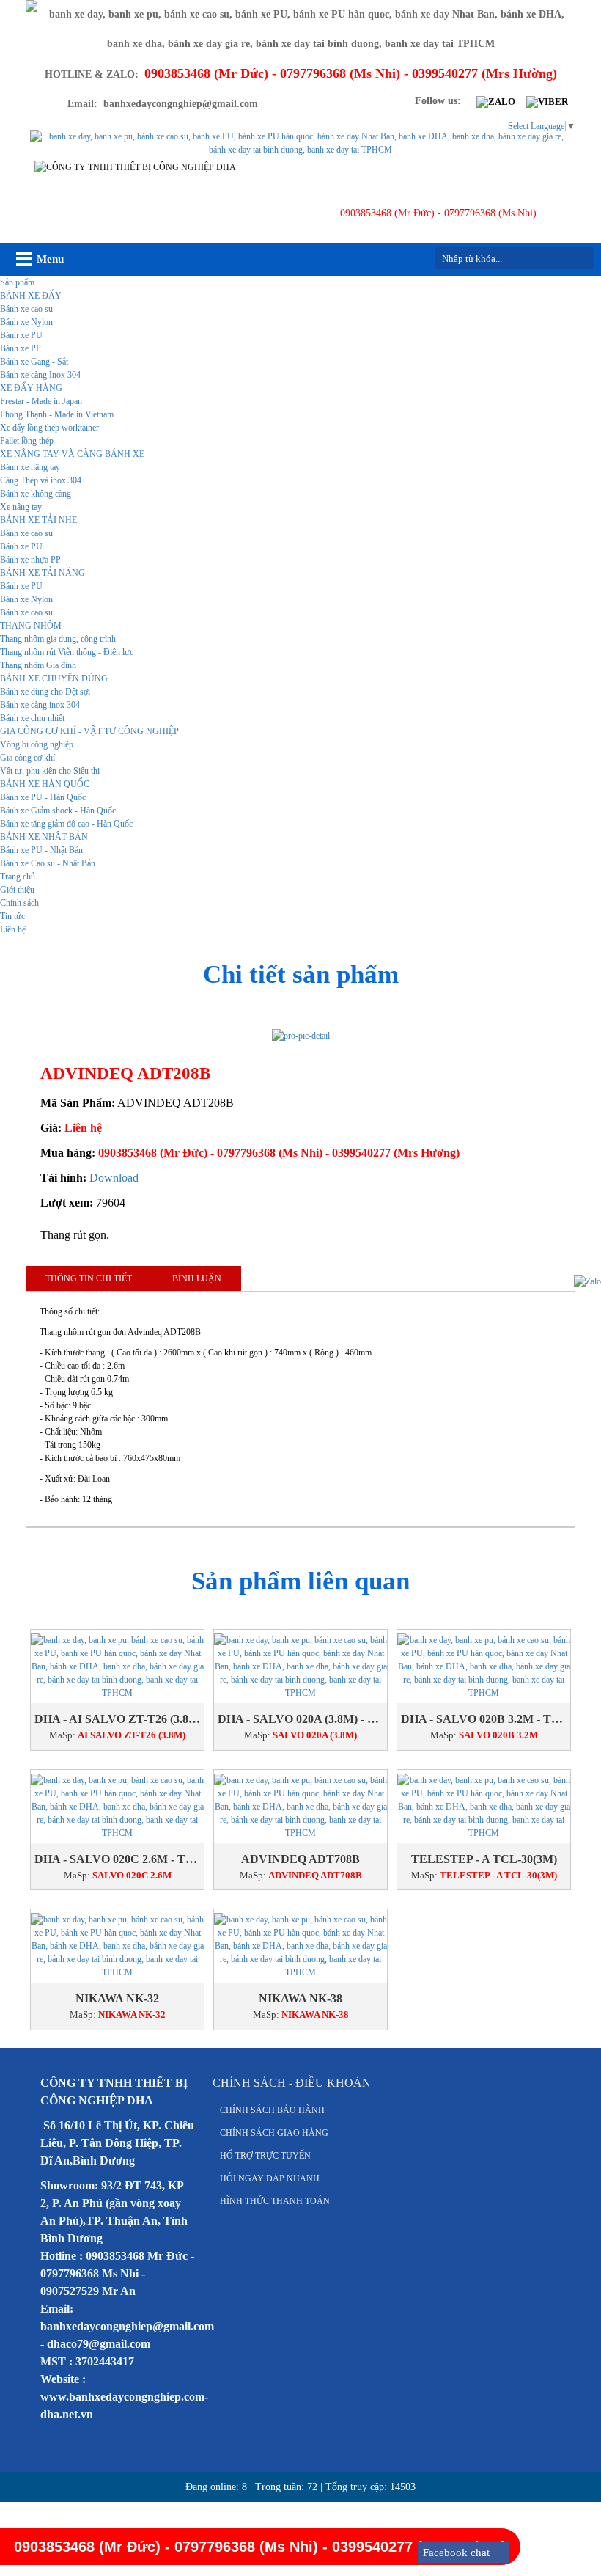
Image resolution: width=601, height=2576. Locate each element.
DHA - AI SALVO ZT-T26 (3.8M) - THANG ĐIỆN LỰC (117, 1719)
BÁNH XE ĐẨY (31, 296)
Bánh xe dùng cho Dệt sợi (45, 692)
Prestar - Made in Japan (41, 401)
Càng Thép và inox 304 (41, 480)
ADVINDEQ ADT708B (300, 1859)
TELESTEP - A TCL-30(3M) (484, 1859)
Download (114, 1178)
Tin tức (12, 916)
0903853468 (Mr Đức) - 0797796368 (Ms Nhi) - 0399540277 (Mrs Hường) (279, 1153)
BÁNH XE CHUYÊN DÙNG (54, 678)
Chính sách (19, 903)
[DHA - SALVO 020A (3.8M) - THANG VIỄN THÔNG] (300, 1666)
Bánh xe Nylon (26, 322)
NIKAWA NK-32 (117, 1998)
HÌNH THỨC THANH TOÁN (275, 2201)
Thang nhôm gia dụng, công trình (58, 639)
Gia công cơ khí (27, 758)
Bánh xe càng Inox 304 (40, 375)
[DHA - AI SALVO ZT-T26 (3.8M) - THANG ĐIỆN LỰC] (117, 1666)
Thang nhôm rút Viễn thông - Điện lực (67, 652)
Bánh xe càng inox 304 (40, 705)
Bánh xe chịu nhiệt (32, 718)
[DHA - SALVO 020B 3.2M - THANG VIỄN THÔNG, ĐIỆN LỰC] (484, 1666)
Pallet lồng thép (27, 441)
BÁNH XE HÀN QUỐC (45, 784)
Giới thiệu (17, 890)
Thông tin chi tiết (89, 1278)
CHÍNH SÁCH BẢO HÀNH (272, 2110)
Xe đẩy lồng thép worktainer (49, 428)
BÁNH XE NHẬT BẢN (44, 837)
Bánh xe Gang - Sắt (34, 362)
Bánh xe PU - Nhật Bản (41, 850)
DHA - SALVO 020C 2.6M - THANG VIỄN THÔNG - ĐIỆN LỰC (117, 1859)
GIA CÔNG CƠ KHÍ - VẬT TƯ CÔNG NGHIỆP (89, 731)
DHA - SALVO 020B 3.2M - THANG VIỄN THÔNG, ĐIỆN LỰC (484, 1719)
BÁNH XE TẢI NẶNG (43, 573)
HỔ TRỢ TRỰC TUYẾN (265, 2156)
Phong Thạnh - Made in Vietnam (57, 414)
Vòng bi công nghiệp (37, 744)
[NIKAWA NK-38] (300, 1946)
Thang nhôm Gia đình (38, 665)
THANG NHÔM (31, 626)
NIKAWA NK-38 (300, 1998)
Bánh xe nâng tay (30, 467)
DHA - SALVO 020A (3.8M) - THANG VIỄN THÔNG (300, 1719)
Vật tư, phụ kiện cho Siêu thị (50, 771)
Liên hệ (13, 929)
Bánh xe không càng (36, 494)
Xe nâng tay (21, 507)
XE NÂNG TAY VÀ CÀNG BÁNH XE (72, 454)
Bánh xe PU (21, 335)
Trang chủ (18, 877)
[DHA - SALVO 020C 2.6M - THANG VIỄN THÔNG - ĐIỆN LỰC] (117, 1807)
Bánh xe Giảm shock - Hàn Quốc (58, 811)
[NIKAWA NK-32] (117, 1946)
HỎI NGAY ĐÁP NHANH (270, 2178)
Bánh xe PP (21, 348)
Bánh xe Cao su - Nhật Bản (48, 863)
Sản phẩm (17, 282)
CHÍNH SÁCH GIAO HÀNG (274, 2133)
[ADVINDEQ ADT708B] (300, 1807)
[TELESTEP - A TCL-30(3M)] (484, 1807)
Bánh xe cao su (26, 309)
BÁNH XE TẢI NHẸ (38, 520)
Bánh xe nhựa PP (30, 560)
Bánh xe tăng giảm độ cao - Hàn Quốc (66, 824)
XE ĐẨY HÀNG (31, 388)
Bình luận (197, 1278)
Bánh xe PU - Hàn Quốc (43, 797)
